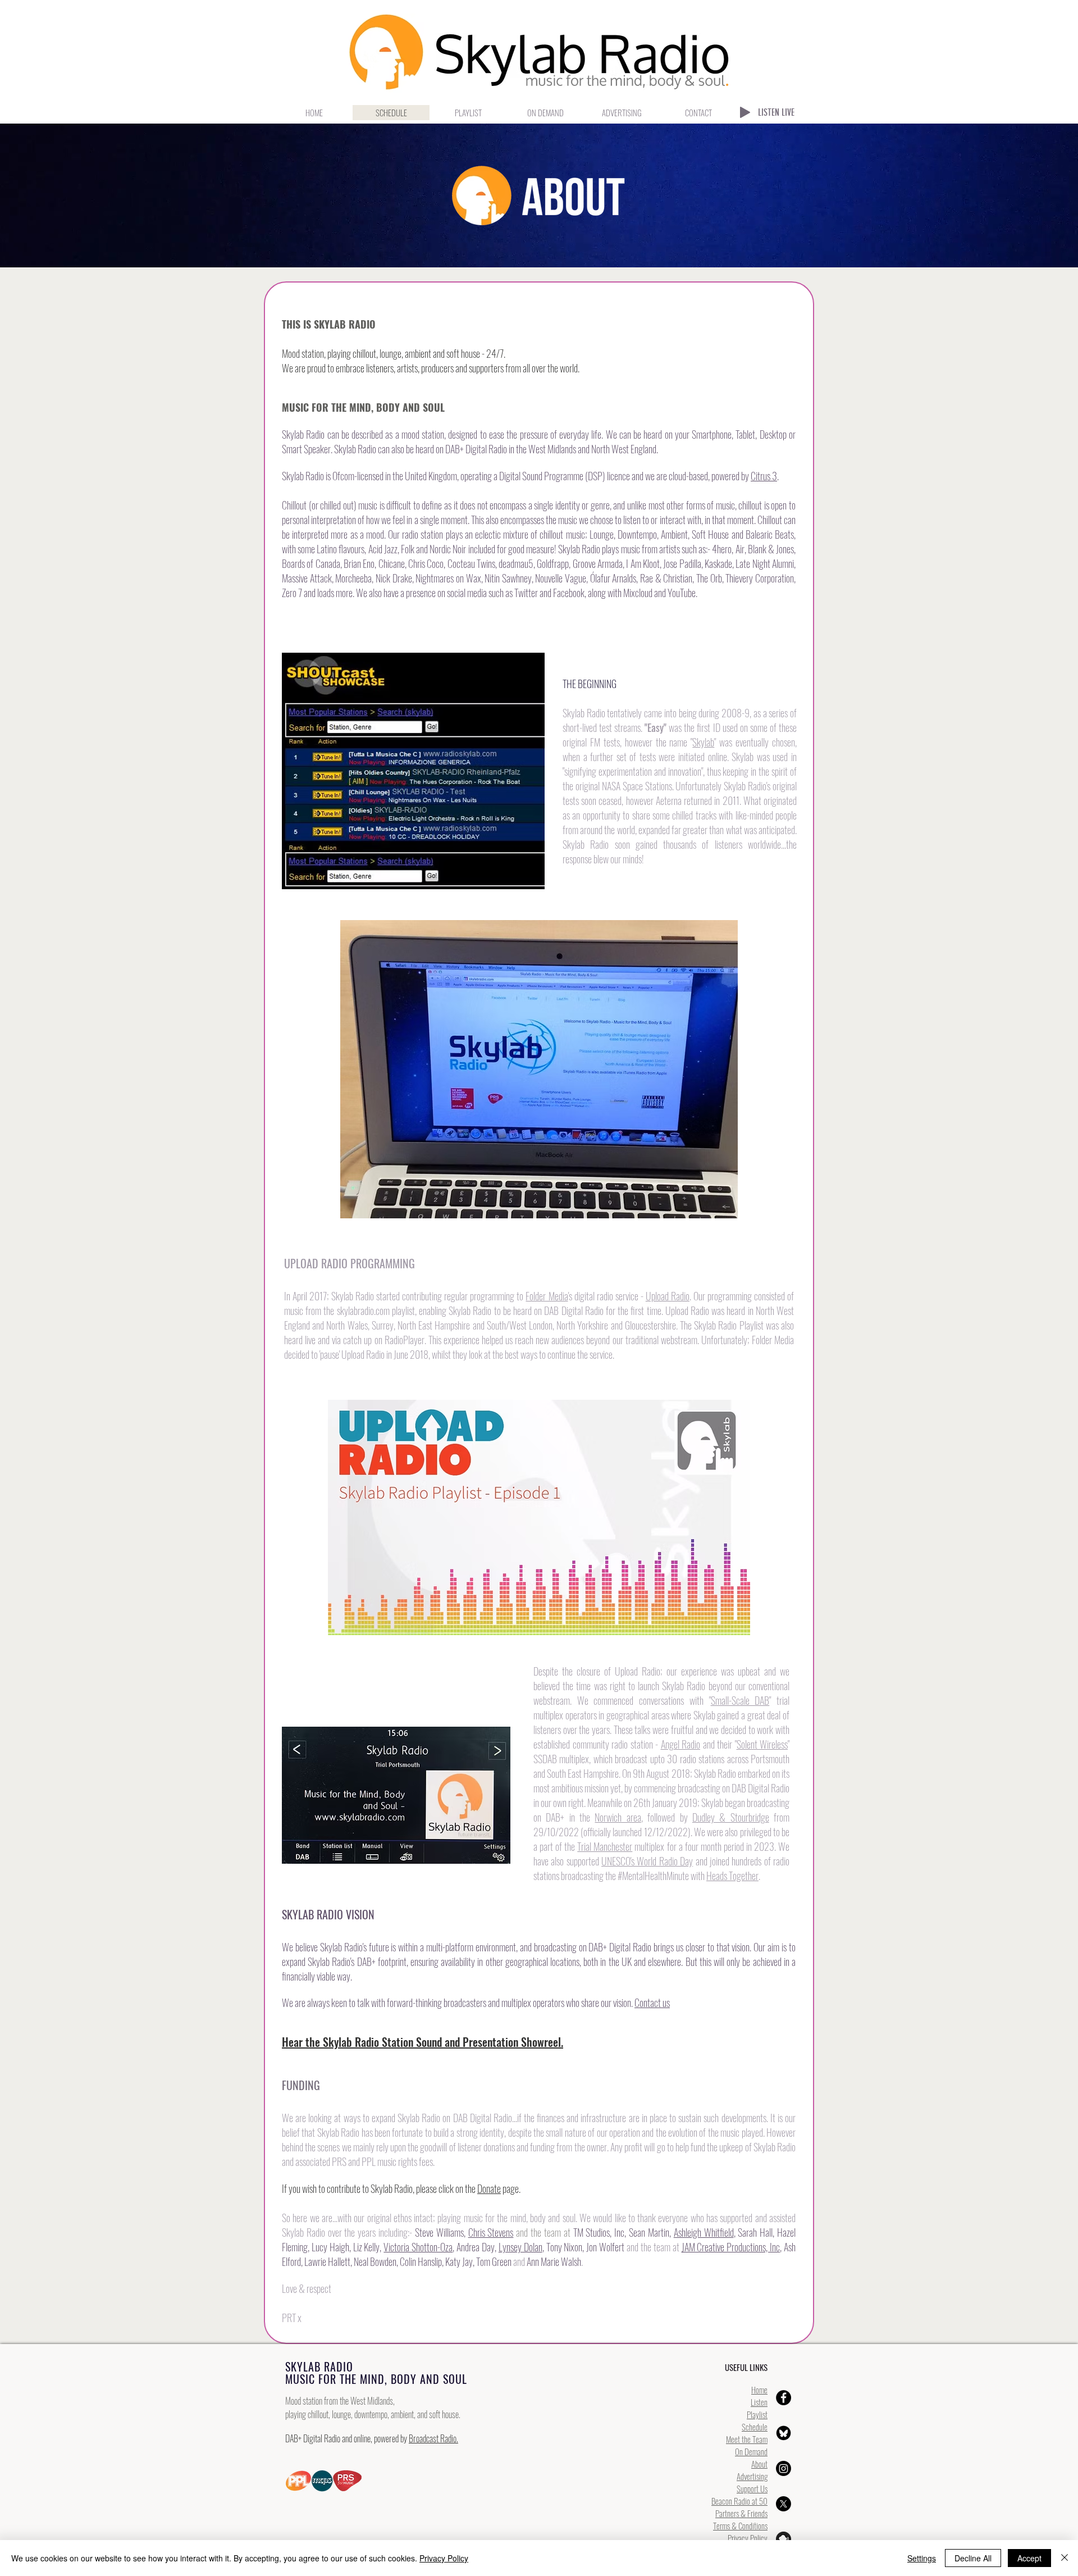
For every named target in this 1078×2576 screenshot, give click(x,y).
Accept (1029, 2558)
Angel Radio (681, 1744)
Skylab (703, 742)
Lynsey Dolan (520, 2247)
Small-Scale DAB (740, 1700)
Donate (489, 2188)
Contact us (652, 2002)
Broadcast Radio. (433, 2438)
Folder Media (547, 1296)
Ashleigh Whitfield (704, 2232)
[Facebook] (784, 2398)
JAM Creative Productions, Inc (731, 2247)
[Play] (745, 112)
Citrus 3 (764, 476)
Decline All (973, 2558)
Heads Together (732, 1876)
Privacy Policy (748, 2538)
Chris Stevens (491, 2232)
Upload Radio (668, 1296)
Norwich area (618, 1817)
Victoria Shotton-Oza (418, 2247)
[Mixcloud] (784, 2539)
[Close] (1065, 2558)
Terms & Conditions (740, 2525)
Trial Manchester (605, 1846)
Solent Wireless (762, 1744)
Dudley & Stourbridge (731, 1817)
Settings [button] (922, 2558)
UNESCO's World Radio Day (647, 1861)
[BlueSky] (784, 2433)
